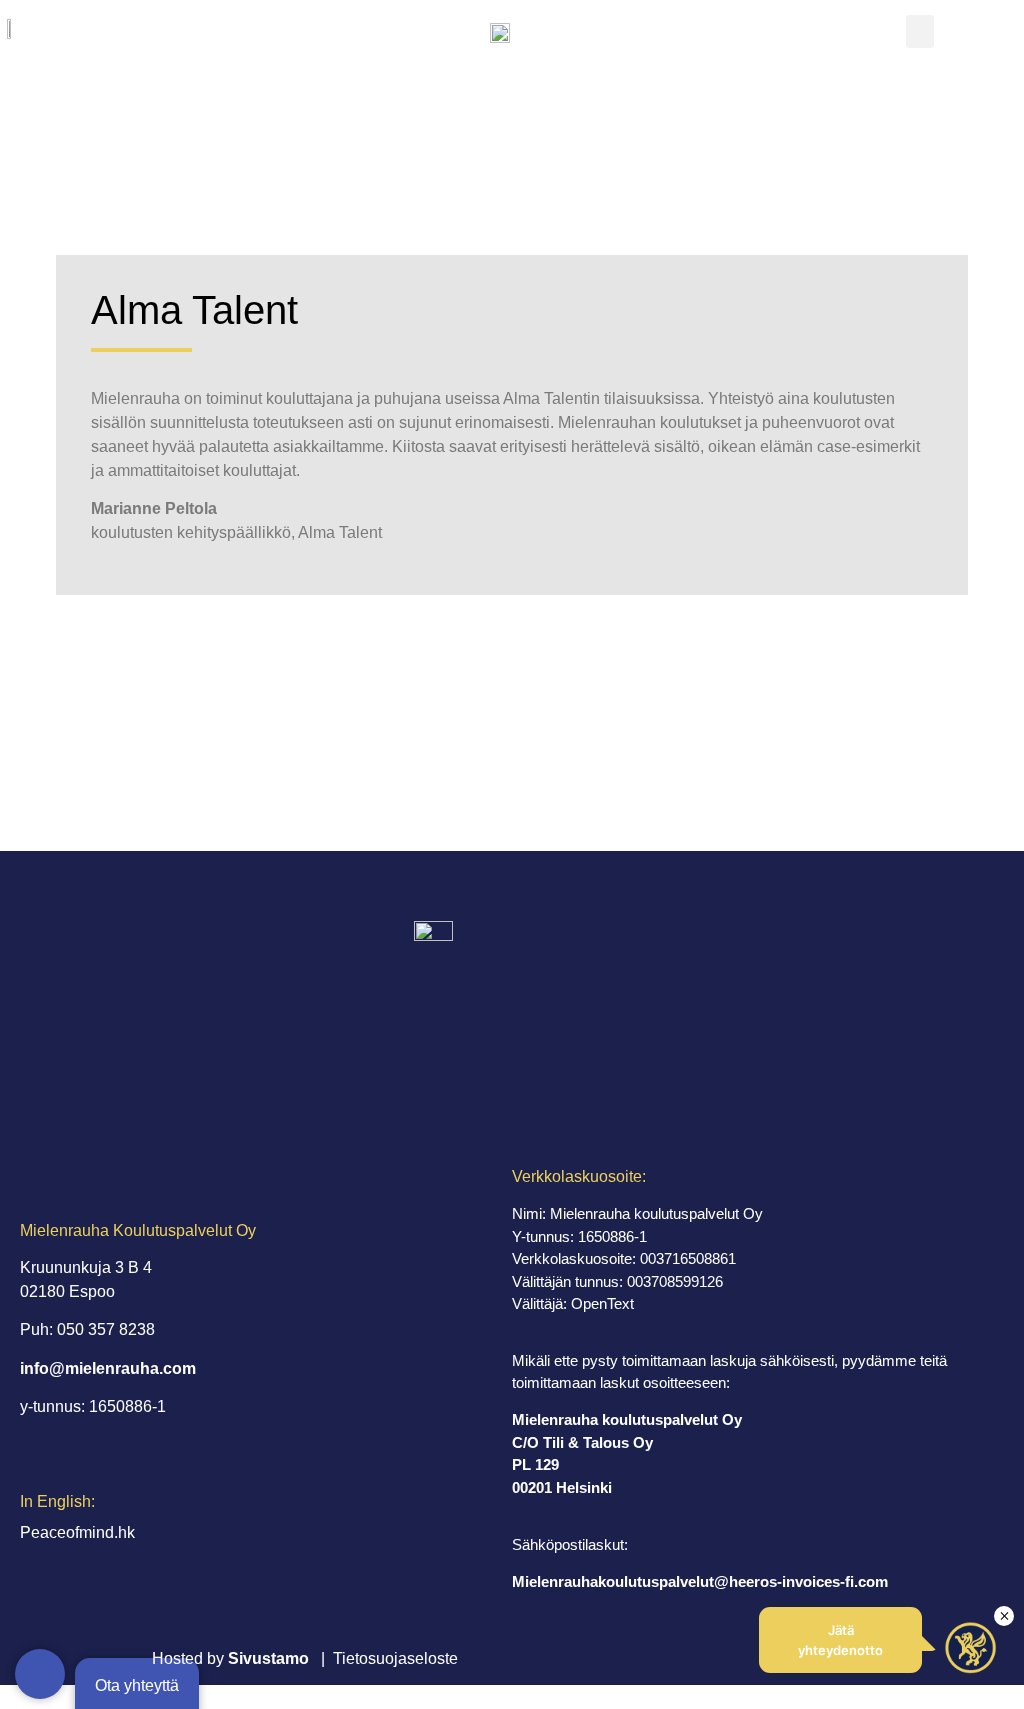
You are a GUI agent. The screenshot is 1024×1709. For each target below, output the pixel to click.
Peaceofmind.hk (77, 1532)
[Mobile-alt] (40, 1674)
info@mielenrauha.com (108, 1368)
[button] (920, 31)
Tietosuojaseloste (395, 1658)
